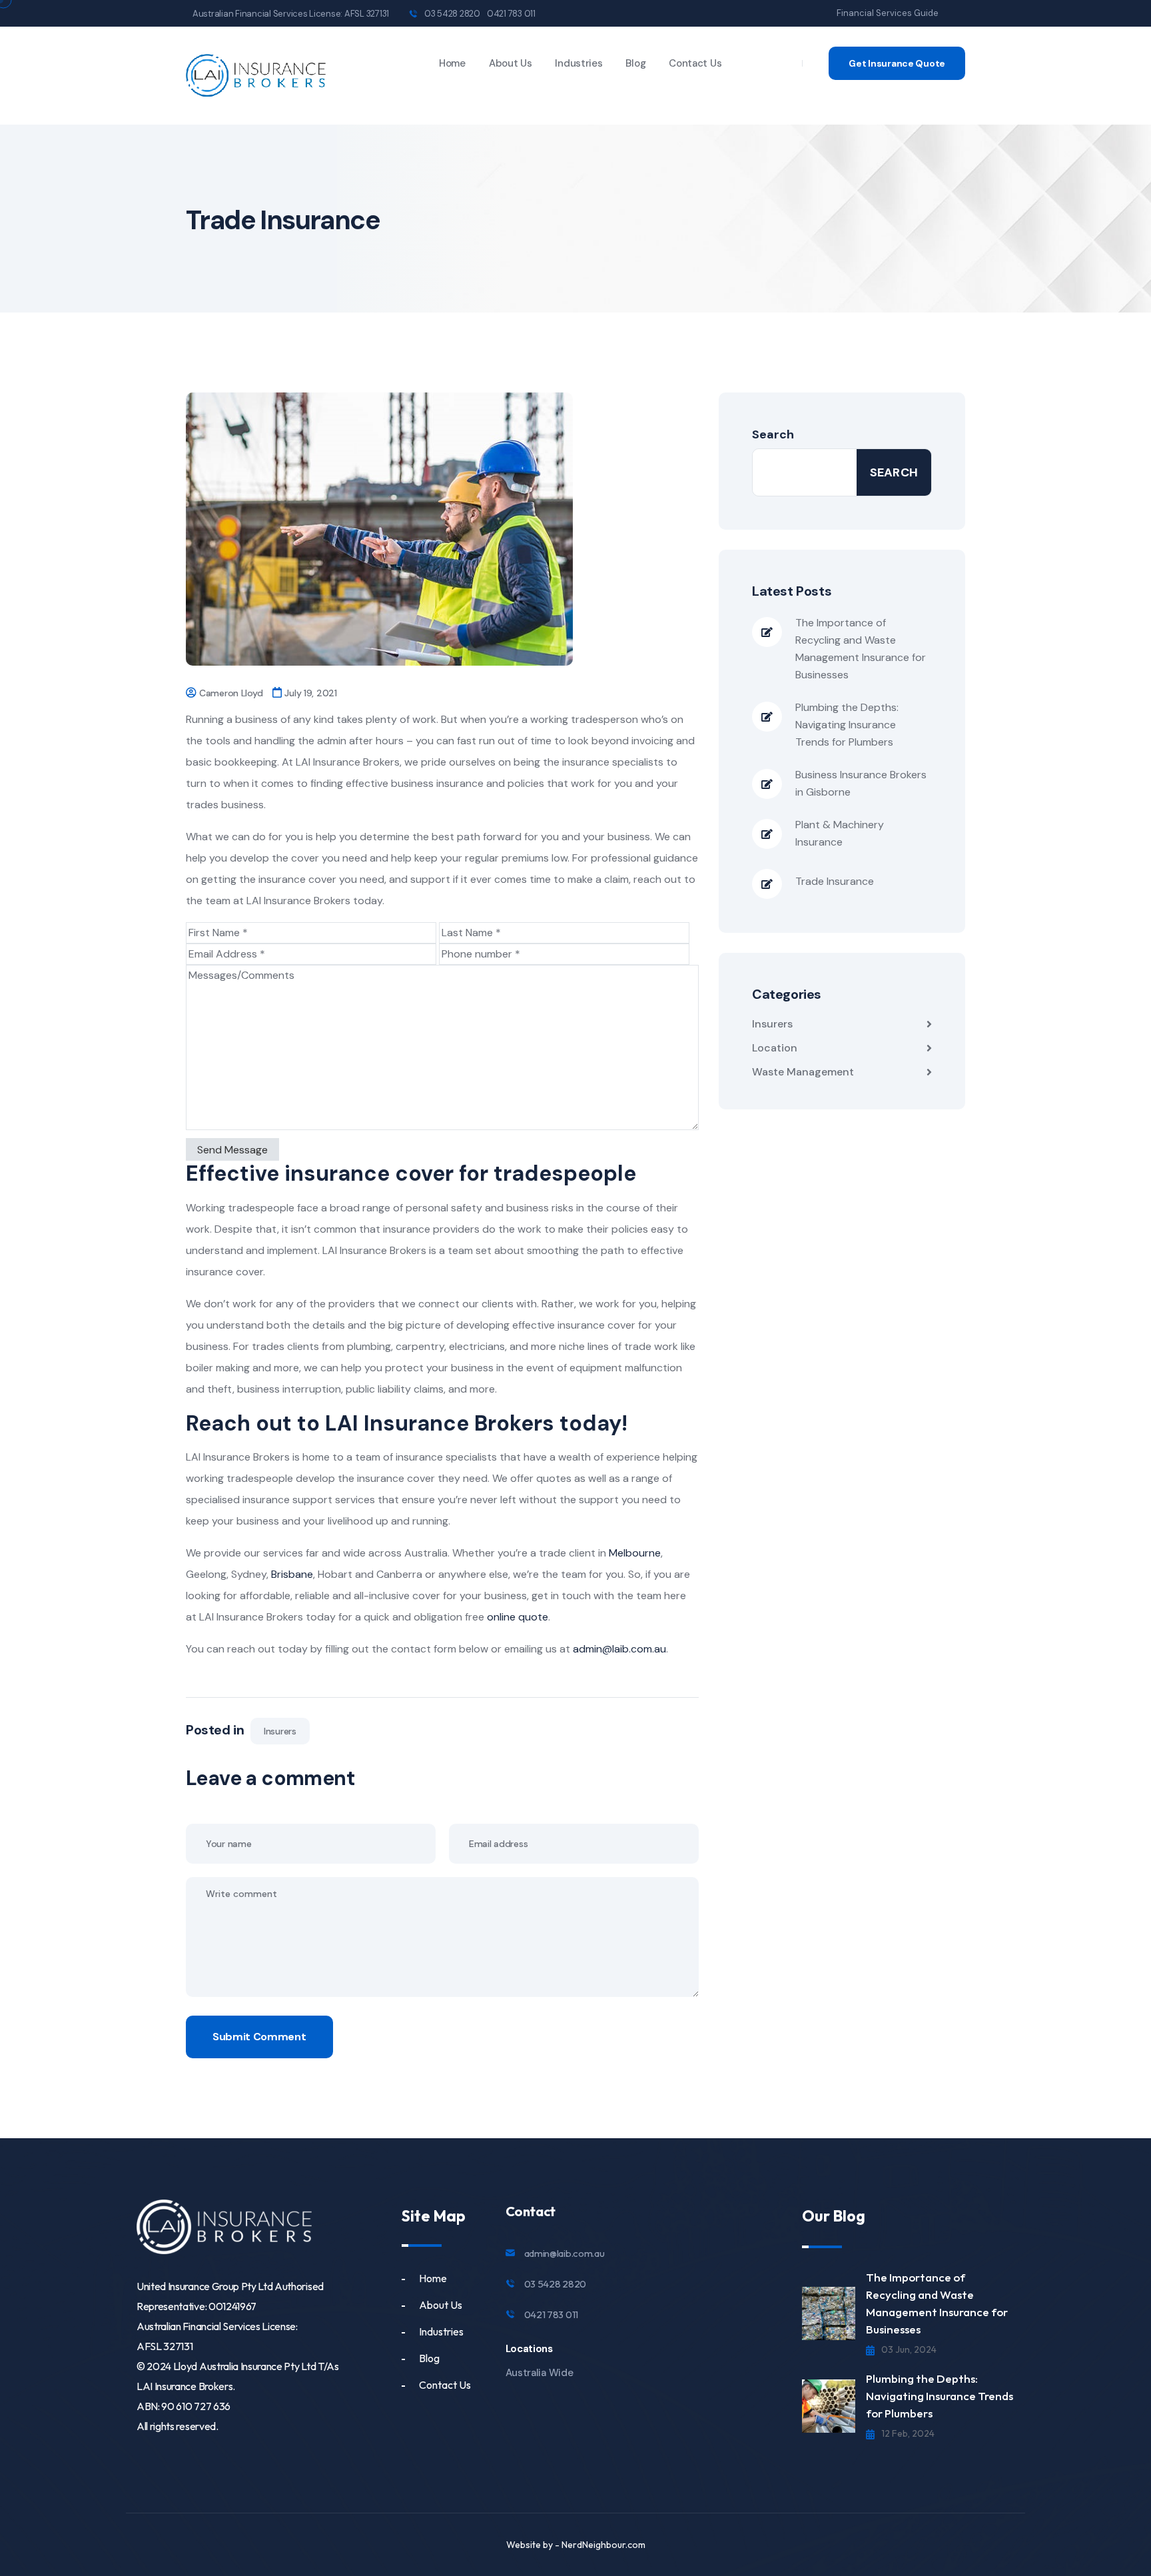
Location (775, 1048)
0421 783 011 (511, 14)
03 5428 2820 (452, 14)
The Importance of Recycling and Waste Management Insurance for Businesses (861, 649)
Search (773, 434)
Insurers (280, 1731)
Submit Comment (259, 2037)
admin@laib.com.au (565, 2253)
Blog (635, 63)
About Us (511, 63)
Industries (578, 63)
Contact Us (695, 63)
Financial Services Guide (888, 13)
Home (452, 63)
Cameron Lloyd (231, 693)
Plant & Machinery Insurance (840, 833)
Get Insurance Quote (897, 63)
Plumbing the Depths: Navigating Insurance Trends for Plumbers (847, 725)
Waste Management (803, 1072)
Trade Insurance (835, 881)
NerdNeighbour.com (603, 2545)
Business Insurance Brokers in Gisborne (861, 783)
